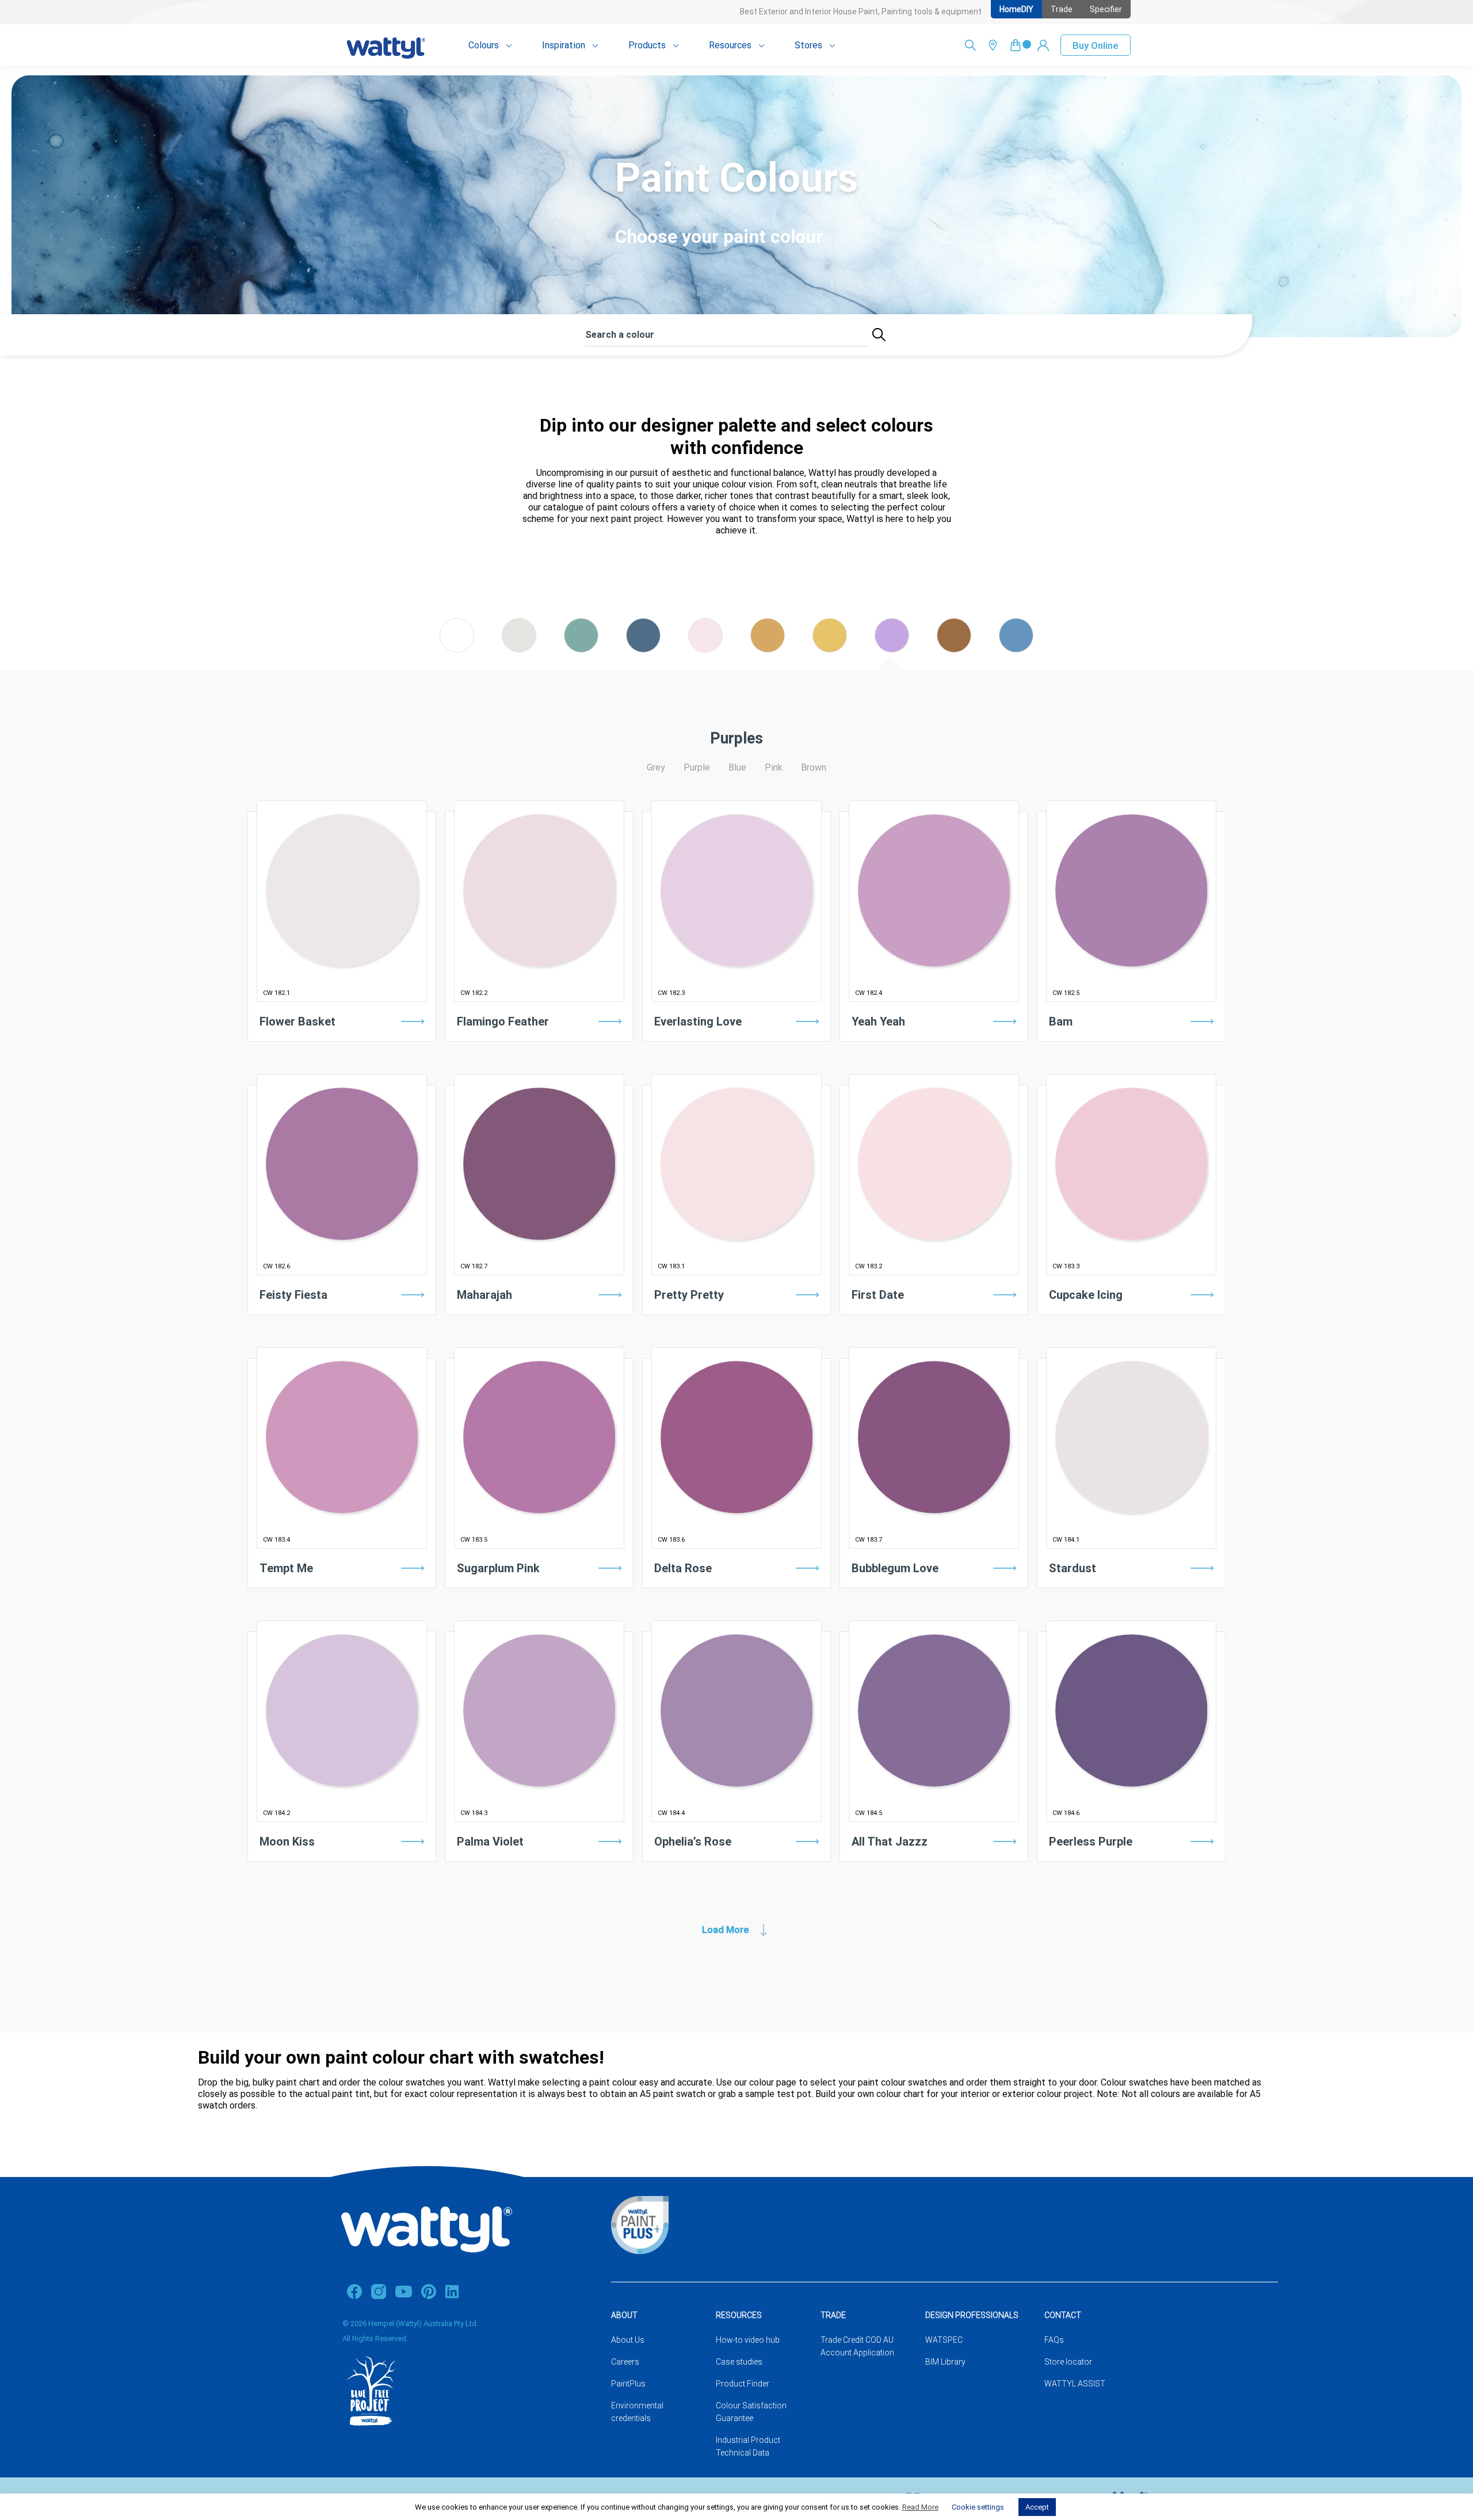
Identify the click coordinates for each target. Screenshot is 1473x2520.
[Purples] (892, 649)
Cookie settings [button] (978, 2507)
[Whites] (457, 649)
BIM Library (945, 2362)
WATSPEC (944, 2340)
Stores (808, 45)
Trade (1062, 9)
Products (647, 45)
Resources (730, 45)
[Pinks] (705, 649)
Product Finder (743, 2384)
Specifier (1106, 9)
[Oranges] (768, 649)
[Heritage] (954, 649)
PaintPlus (628, 2384)
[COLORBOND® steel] (1016, 649)
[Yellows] (830, 649)
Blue (737, 767)
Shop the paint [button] (342, 1053)
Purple (697, 767)
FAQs (1054, 2340)
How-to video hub (748, 2340)
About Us (628, 2340)
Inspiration (564, 45)
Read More (920, 2507)
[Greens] (581, 649)
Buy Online (1096, 45)
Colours (484, 45)
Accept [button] (1037, 2507)
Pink (774, 767)
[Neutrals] (519, 649)
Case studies (739, 2362)
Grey (656, 767)
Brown (814, 767)
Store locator (1068, 2362)
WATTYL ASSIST (1075, 2384)
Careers (625, 2362)
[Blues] (643, 649)
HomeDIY (1016, 9)
